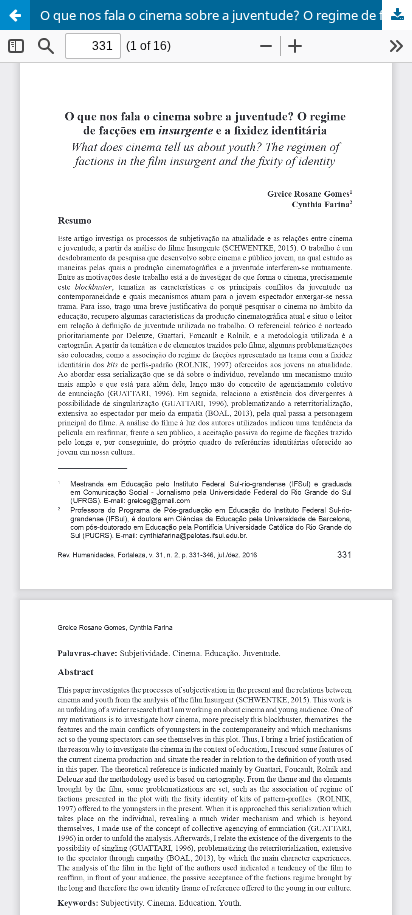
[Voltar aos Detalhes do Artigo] (15, 15)
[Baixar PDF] (397, 15)
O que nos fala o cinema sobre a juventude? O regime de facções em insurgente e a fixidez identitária (226, 15)
